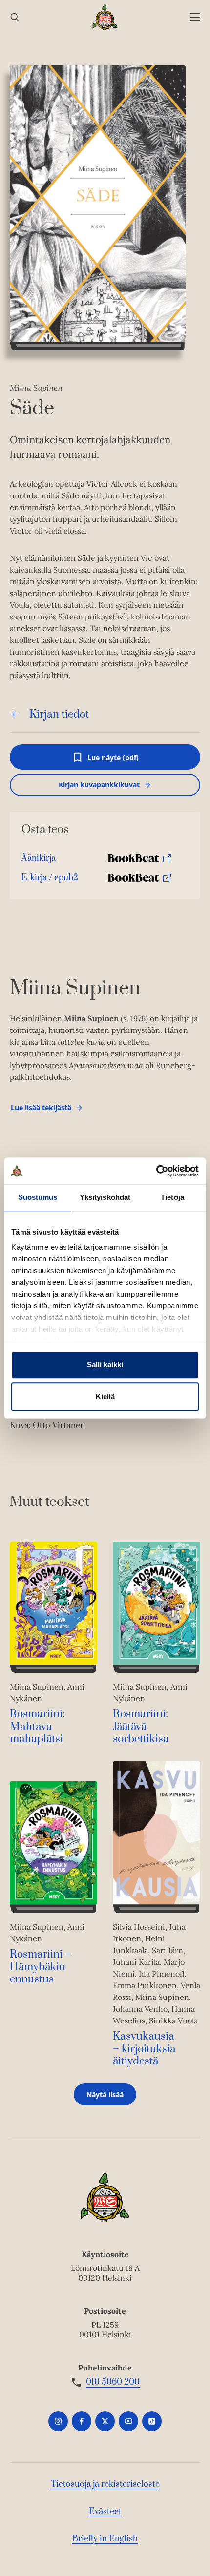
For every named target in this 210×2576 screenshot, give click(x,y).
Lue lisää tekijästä (41, 1110)
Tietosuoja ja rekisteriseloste (105, 2484)
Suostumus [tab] (38, 1197)
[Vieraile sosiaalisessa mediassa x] (105, 2421)
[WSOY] (105, 17)
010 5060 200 (113, 2382)
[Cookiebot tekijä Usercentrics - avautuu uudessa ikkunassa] (156, 1171)
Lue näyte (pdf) (113, 761)
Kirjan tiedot (59, 714)
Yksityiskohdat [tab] (105, 1197)
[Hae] (15, 17)
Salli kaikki (105, 1365)
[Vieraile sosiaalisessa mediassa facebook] (82, 2421)
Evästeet (105, 2512)
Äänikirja (39, 860)
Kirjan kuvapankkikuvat (99, 785)
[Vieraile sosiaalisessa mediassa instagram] (58, 2421)
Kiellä (105, 1396)
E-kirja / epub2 (50, 880)
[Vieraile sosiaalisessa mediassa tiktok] (152, 2421)
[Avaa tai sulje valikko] (195, 17)
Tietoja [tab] (172, 1197)
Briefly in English (105, 2539)
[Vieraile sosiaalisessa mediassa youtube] (128, 2421)
